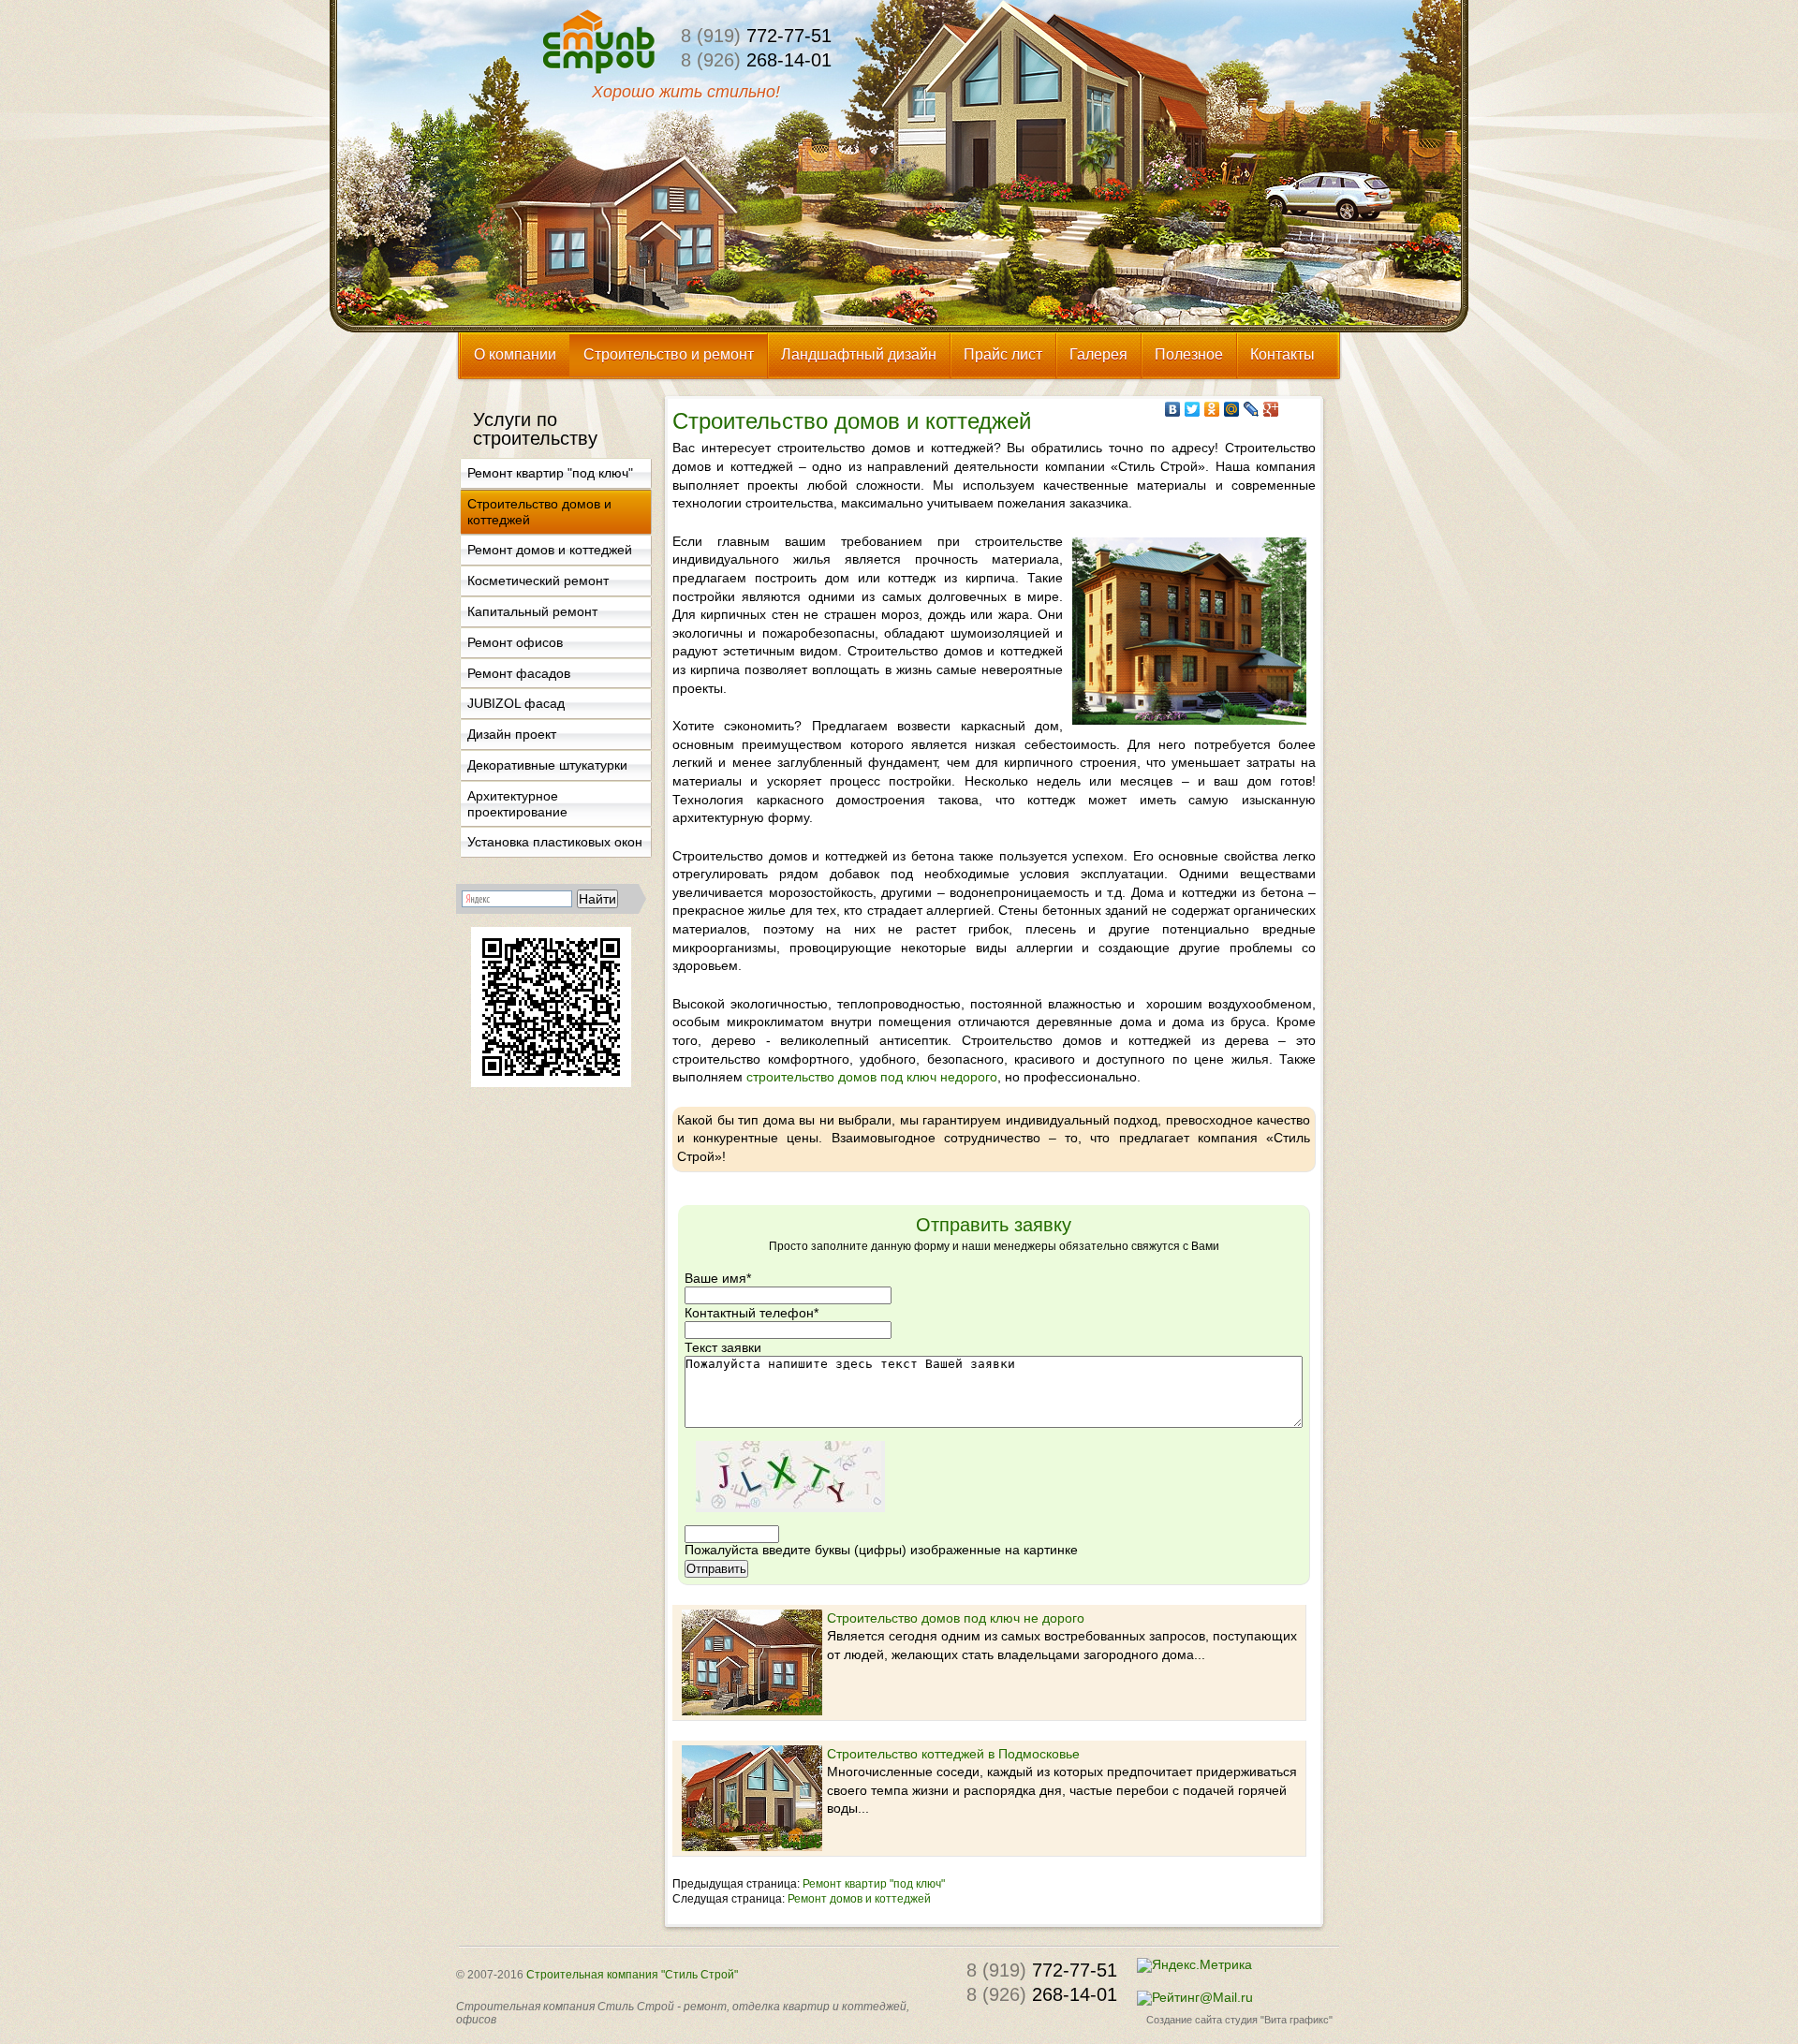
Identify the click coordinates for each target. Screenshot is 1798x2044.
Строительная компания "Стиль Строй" (632, 1975)
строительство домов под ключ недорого (872, 1077)
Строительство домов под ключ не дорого (956, 1618)
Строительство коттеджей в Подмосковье (953, 1754)
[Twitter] (1193, 409)
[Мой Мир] (1232, 409)
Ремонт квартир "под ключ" (874, 1884)
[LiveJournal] (1252, 409)
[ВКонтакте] (1173, 409)
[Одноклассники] (1212, 409)
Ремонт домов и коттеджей (859, 1899)
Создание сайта (1184, 2020)
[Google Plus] (1271, 409)
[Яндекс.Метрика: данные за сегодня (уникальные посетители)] (1194, 1965)
